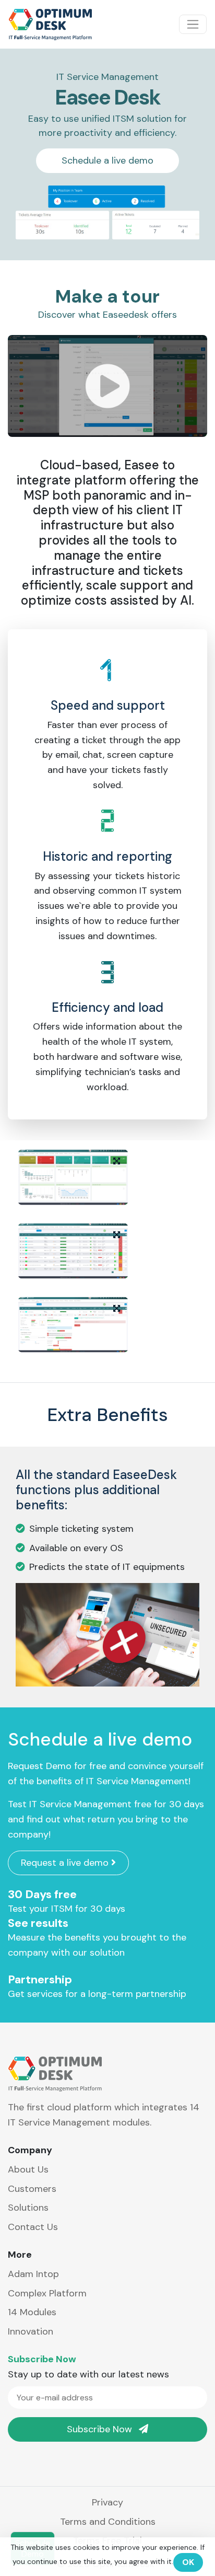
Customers (32, 2189)
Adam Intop (33, 2274)
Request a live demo (66, 1863)
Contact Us (33, 2227)
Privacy (107, 2502)
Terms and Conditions (108, 2522)
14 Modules (32, 2312)
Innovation (31, 2331)
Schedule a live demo (107, 160)
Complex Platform (47, 2293)
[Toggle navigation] (193, 24)
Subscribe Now (101, 2429)
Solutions (28, 2208)
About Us (28, 2169)
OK (188, 2562)
